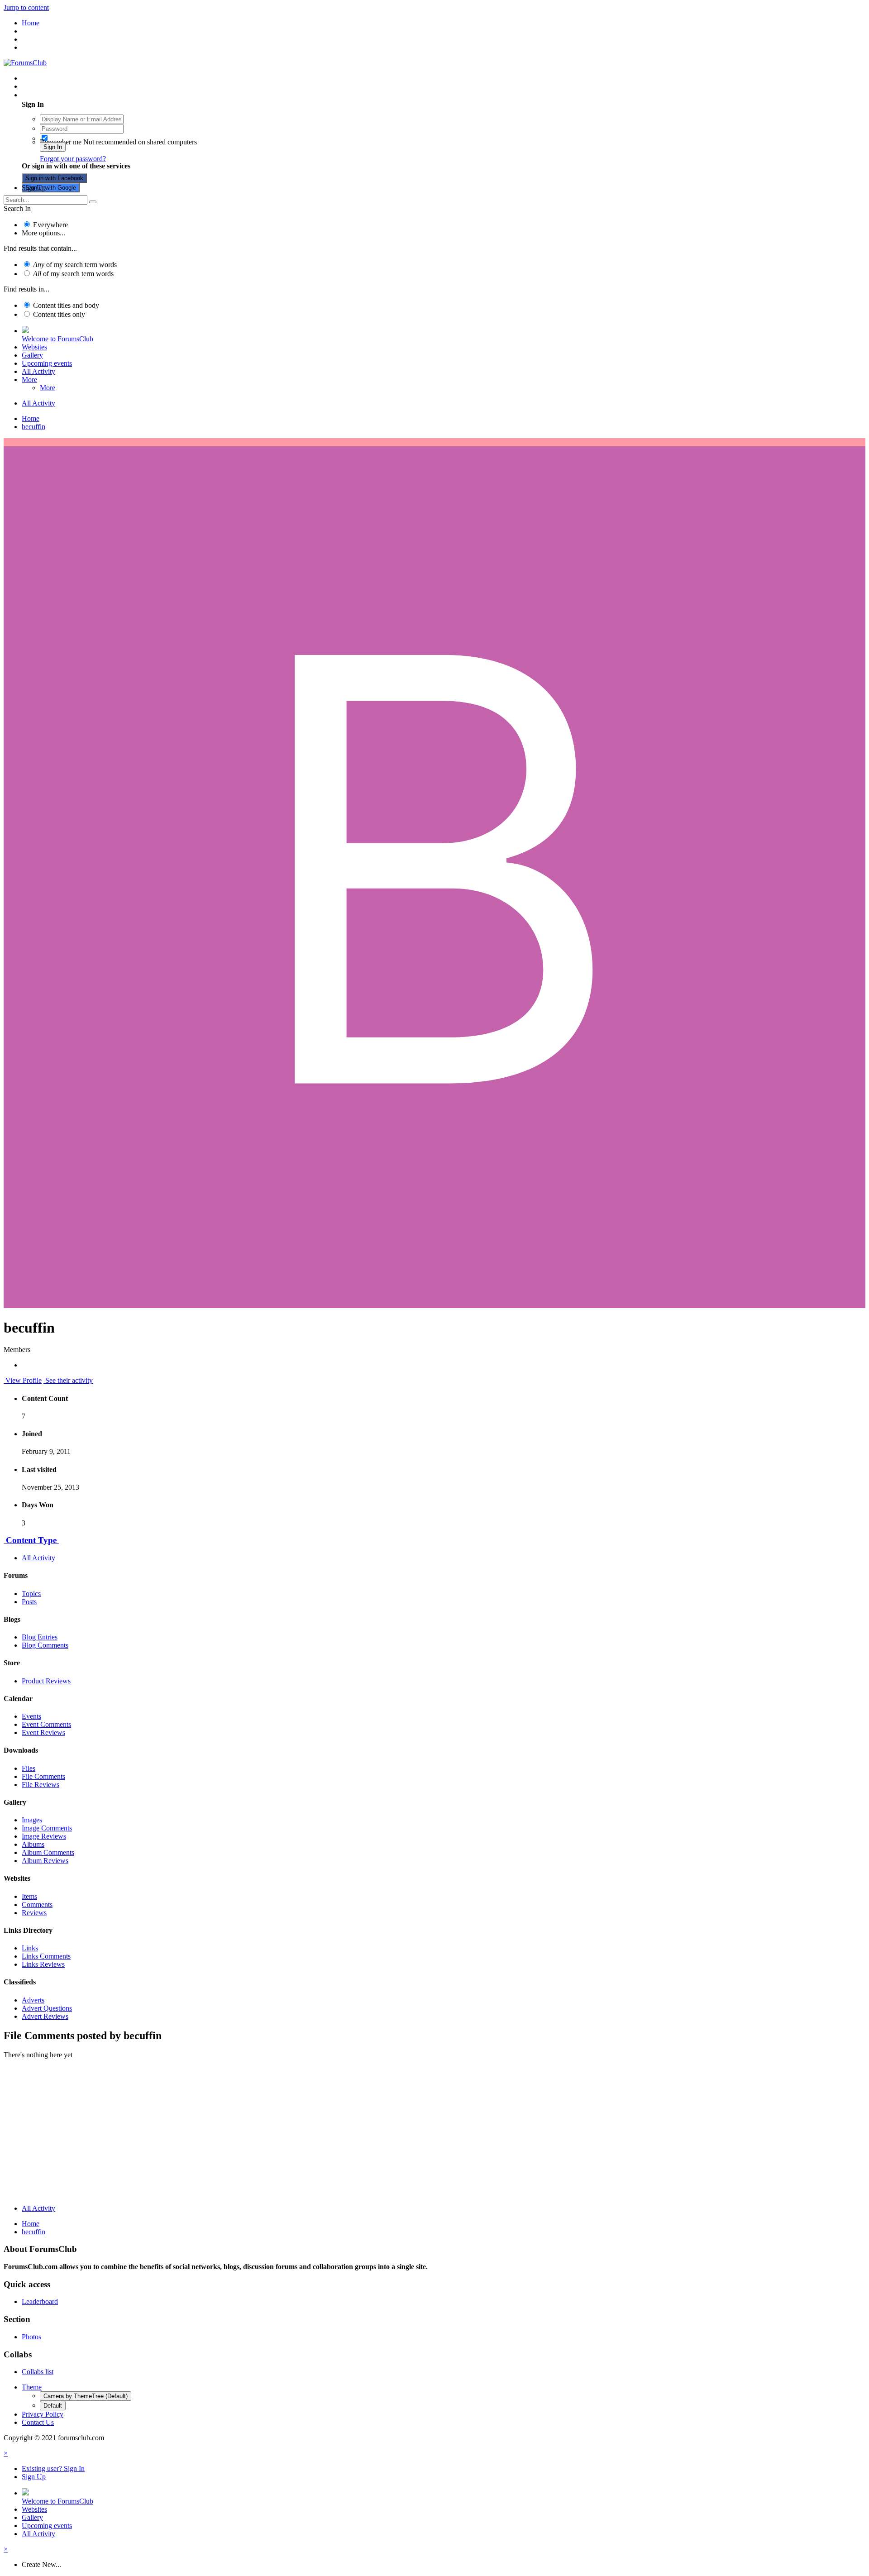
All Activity (38, 371)
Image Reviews (44, 1836)
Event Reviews (43, 1732)
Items (29, 1896)
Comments (37, 1905)
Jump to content (26, 7)
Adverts (33, 2000)
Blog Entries (40, 1637)
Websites (34, 347)
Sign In (53, 147)
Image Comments (47, 1828)
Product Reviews (46, 1681)
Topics (31, 1594)
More (29, 380)
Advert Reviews (45, 2016)
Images (32, 1820)
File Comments (43, 1776)
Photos (31, 2337)
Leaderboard (40, 2301)
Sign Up (34, 188)
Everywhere (50, 225)
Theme (32, 2387)
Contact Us (38, 2422)
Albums (33, 1844)
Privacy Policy (43, 2414)
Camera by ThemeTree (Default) (86, 2396)
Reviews (34, 1913)
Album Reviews (45, 1861)
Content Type (31, 1540)
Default (53, 2406)
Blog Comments (45, 1645)
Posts (29, 1602)
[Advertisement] (434, 2134)
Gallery (32, 355)
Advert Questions (47, 2008)
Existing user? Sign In (55, 95)
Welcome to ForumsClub (57, 339)
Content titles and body (66, 305)
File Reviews (41, 1785)
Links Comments (46, 1956)
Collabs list (38, 2372)
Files (29, 1768)
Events (31, 1716)
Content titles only (59, 314)
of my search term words (75, 265)
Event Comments (46, 1724)
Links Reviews (43, 1964)
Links (30, 1948)
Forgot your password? (73, 159)
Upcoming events (47, 363)
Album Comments (48, 1852)
